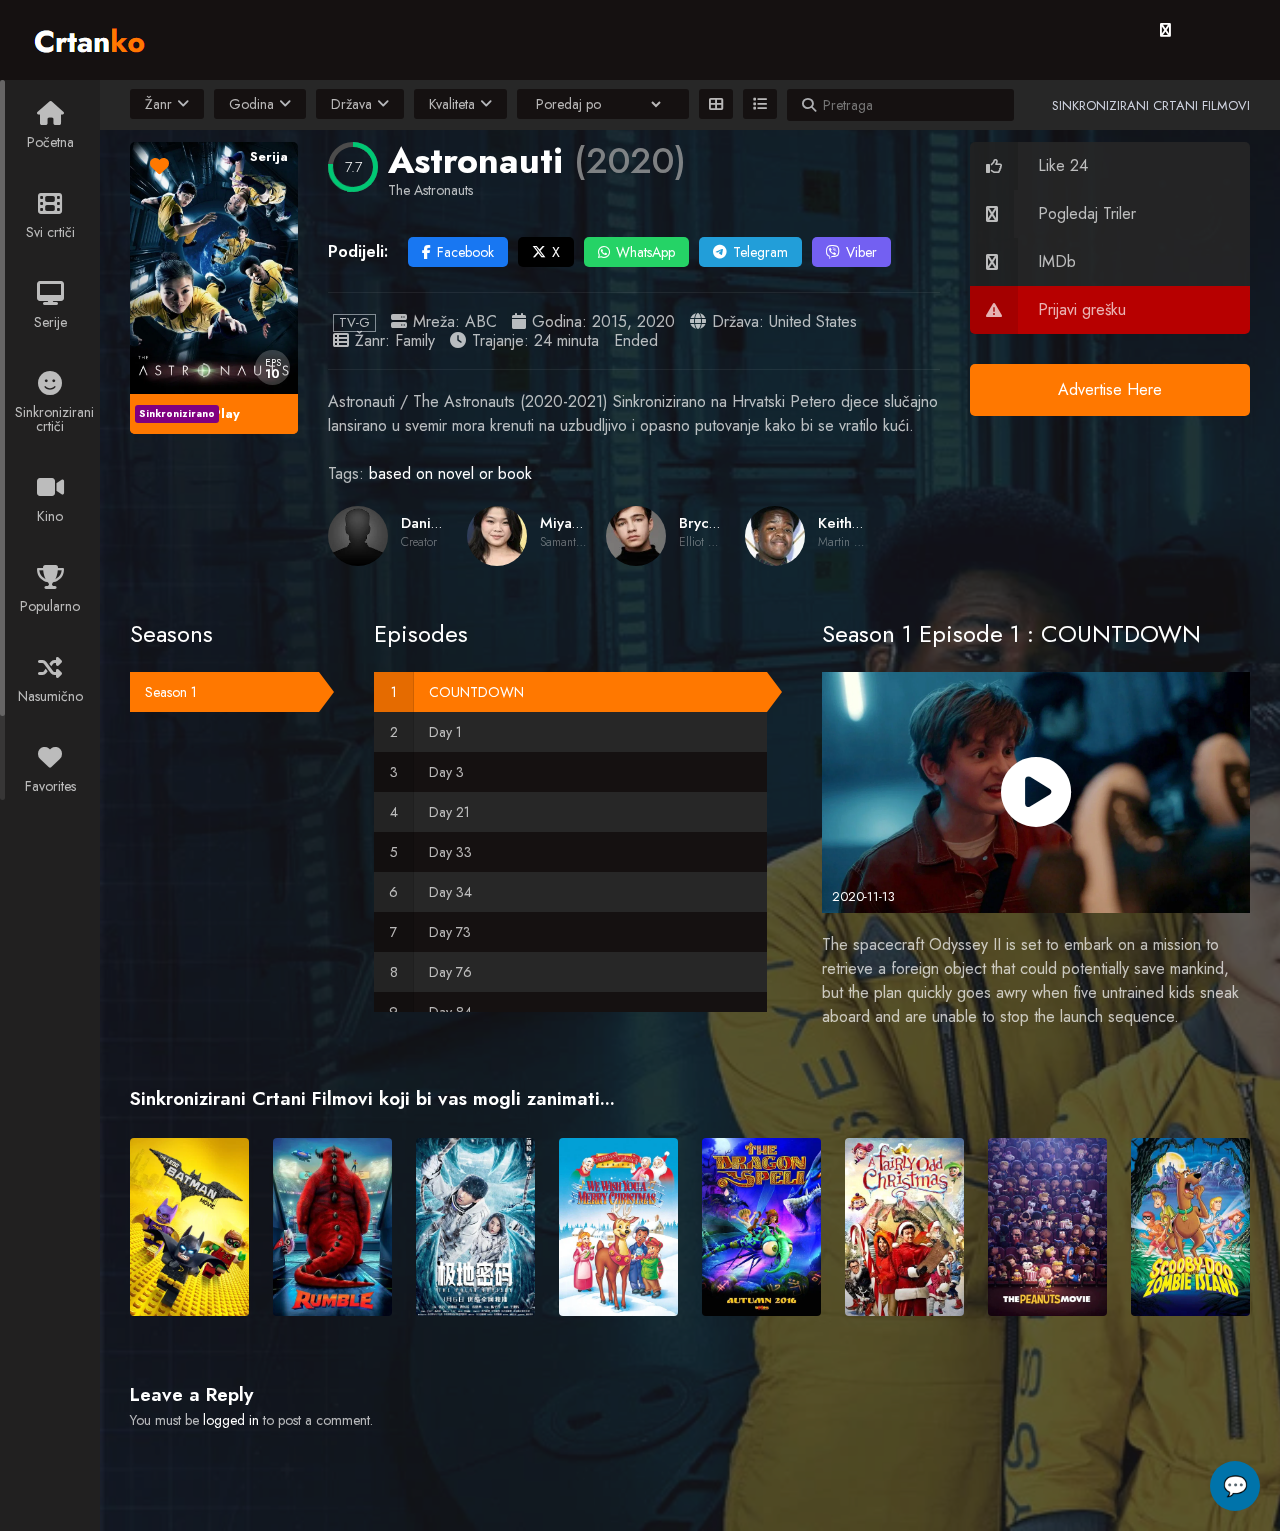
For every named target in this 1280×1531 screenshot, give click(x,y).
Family (415, 340)
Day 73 (450, 932)
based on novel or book (450, 473)
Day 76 (450, 972)
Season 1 (171, 692)
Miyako (564, 523)
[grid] (716, 104)
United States (813, 321)
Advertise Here (1110, 389)
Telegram (760, 252)
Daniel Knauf (444, 523)
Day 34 (450, 892)
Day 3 (446, 772)
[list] (760, 104)
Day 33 (450, 852)
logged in (231, 1420)
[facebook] (1165, 30)
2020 (656, 321)
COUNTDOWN (476, 692)
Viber (861, 252)
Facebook (465, 252)
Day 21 (449, 812)
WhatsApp (645, 252)
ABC (481, 321)
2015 (609, 321)
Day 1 (445, 732)
